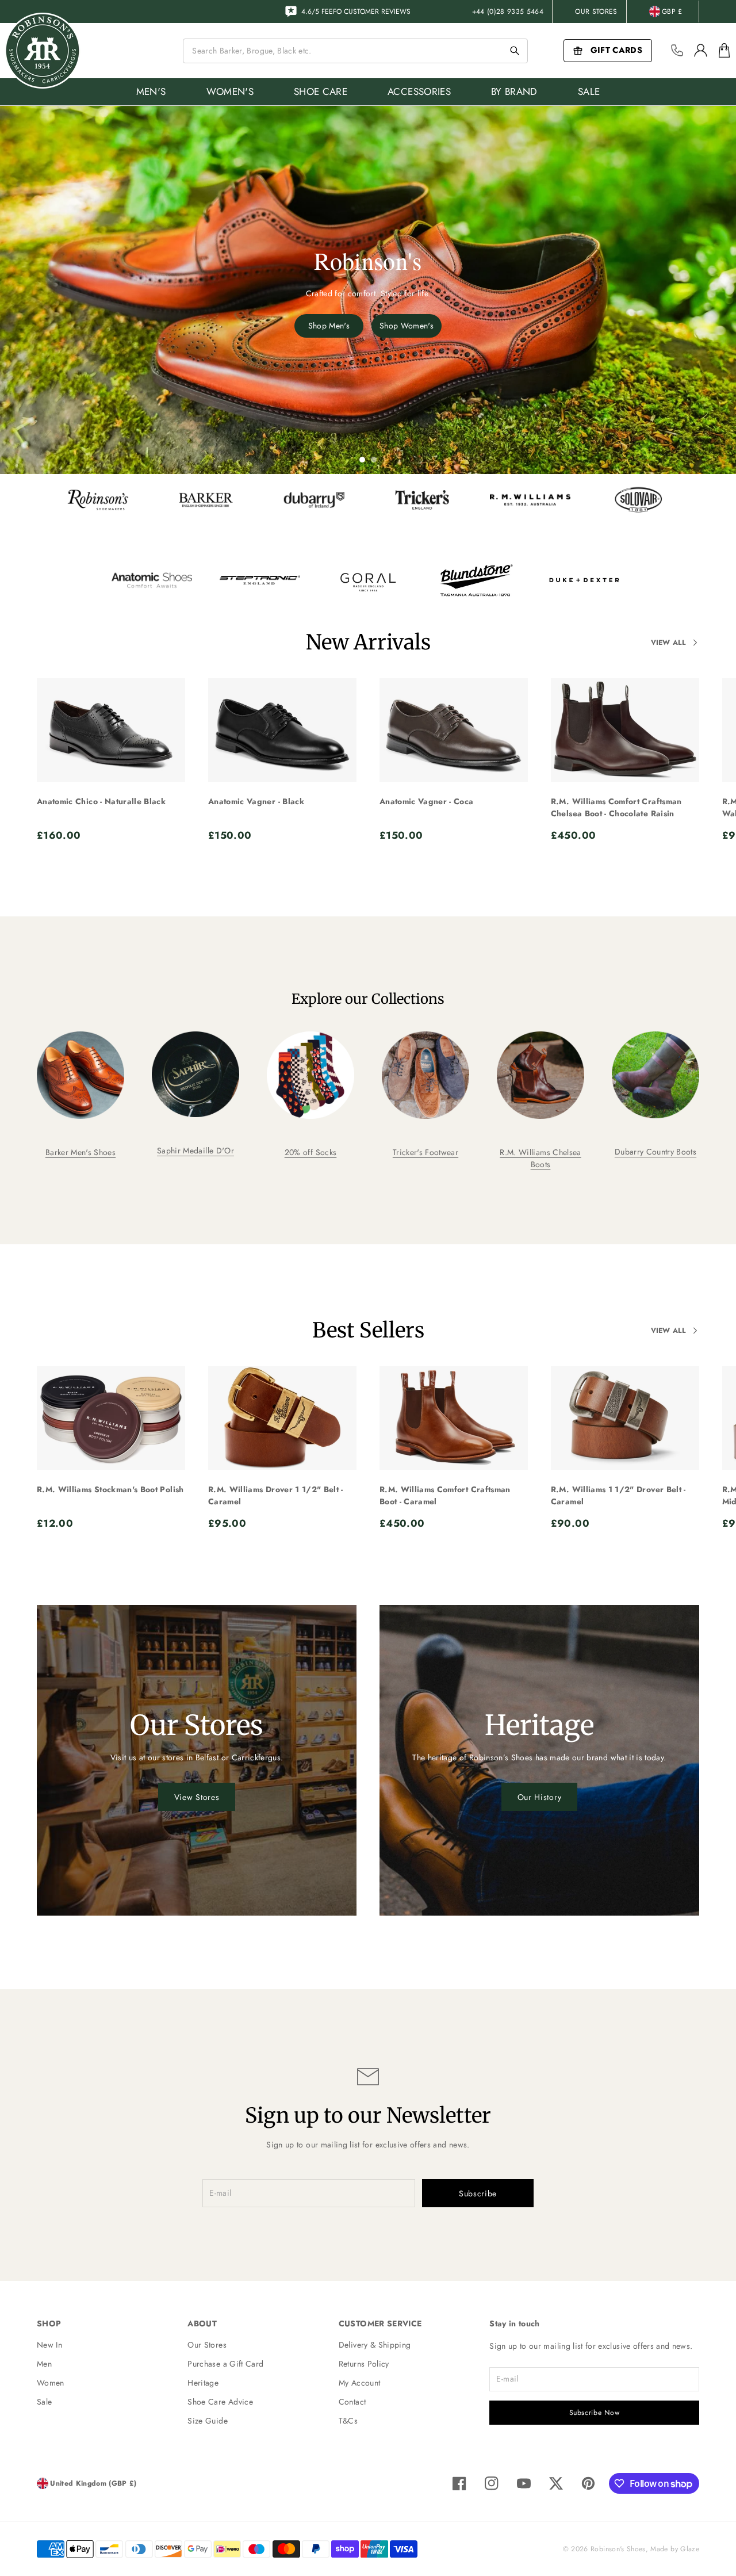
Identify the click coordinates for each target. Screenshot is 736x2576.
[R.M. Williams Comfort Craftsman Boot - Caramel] (454, 1418)
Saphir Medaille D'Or (195, 1151)
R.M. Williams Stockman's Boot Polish (110, 1489)
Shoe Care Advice (220, 2402)
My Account (360, 2383)
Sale (44, 2402)
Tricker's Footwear (425, 1152)
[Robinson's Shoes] (43, 51)
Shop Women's (407, 326)
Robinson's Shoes (618, 2549)
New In (49, 2345)
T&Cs (348, 2421)
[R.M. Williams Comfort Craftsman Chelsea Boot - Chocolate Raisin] (625, 730)
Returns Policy (364, 2364)
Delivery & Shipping (375, 2345)
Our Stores (596, 12)
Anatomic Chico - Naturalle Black (101, 801)
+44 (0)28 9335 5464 (508, 12)
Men (44, 2364)
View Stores (197, 1797)
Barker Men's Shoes (80, 1152)
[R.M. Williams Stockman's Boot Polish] (111, 1418)
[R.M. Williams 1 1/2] (625, 1418)
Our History (540, 1797)
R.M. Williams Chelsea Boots (540, 1158)
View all (668, 643)
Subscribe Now (595, 2413)
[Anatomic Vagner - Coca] (454, 730)
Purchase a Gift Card (225, 2364)
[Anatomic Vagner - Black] (282, 730)
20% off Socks (311, 1152)
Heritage (203, 2383)
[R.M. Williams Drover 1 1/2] (282, 1418)
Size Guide (208, 2421)
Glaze (690, 2549)
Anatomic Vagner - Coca (427, 801)
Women (51, 2383)
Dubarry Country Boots (655, 1152)
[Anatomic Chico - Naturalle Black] (111, 730)
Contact (352, 2402)
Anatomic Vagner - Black (256, 801)
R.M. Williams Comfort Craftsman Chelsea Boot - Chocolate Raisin (616, 807)
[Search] (515, 51)
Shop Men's (329, 326)
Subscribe (478, 2193)
